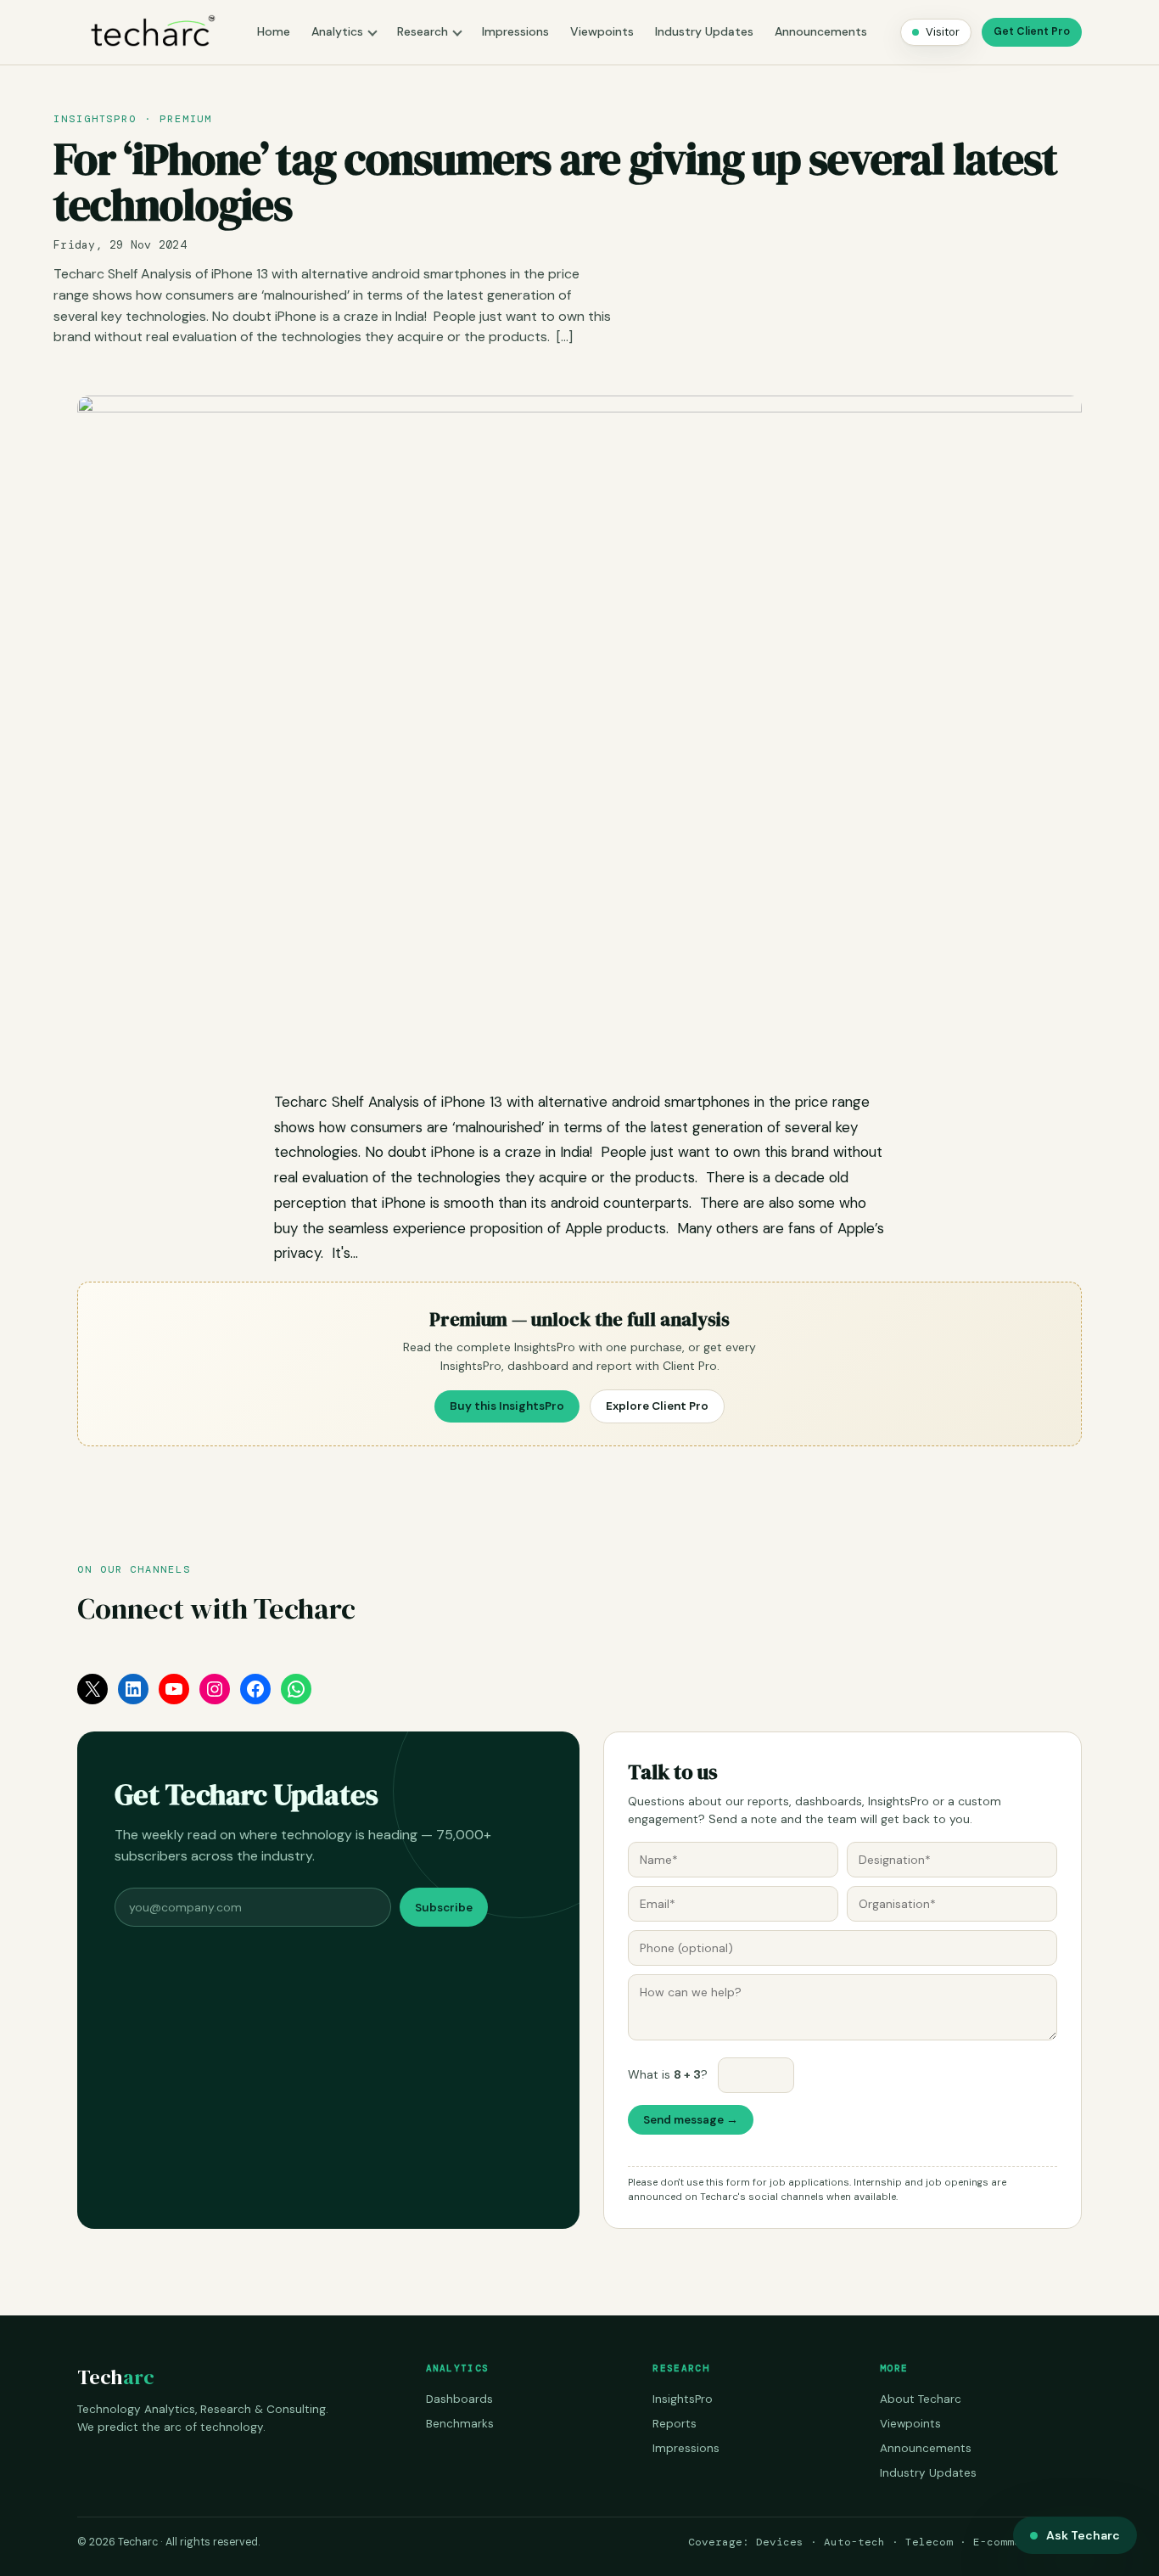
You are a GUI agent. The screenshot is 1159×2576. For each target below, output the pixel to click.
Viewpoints (602, 31)
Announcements (821, 31)
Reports (675, 2424)
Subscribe (444, 1908)
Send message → (691, 2120)
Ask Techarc (1083, 2535)
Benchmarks (460, 2424)
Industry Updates (704, 31)
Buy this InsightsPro (507, 1406)
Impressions (515, 31)
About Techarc (921, 2399)
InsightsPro (683, 2399)
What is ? (668, 2074)
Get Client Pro (1032, 31)
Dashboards (459, 2399)
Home (274, 31)
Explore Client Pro (657, 1406)
